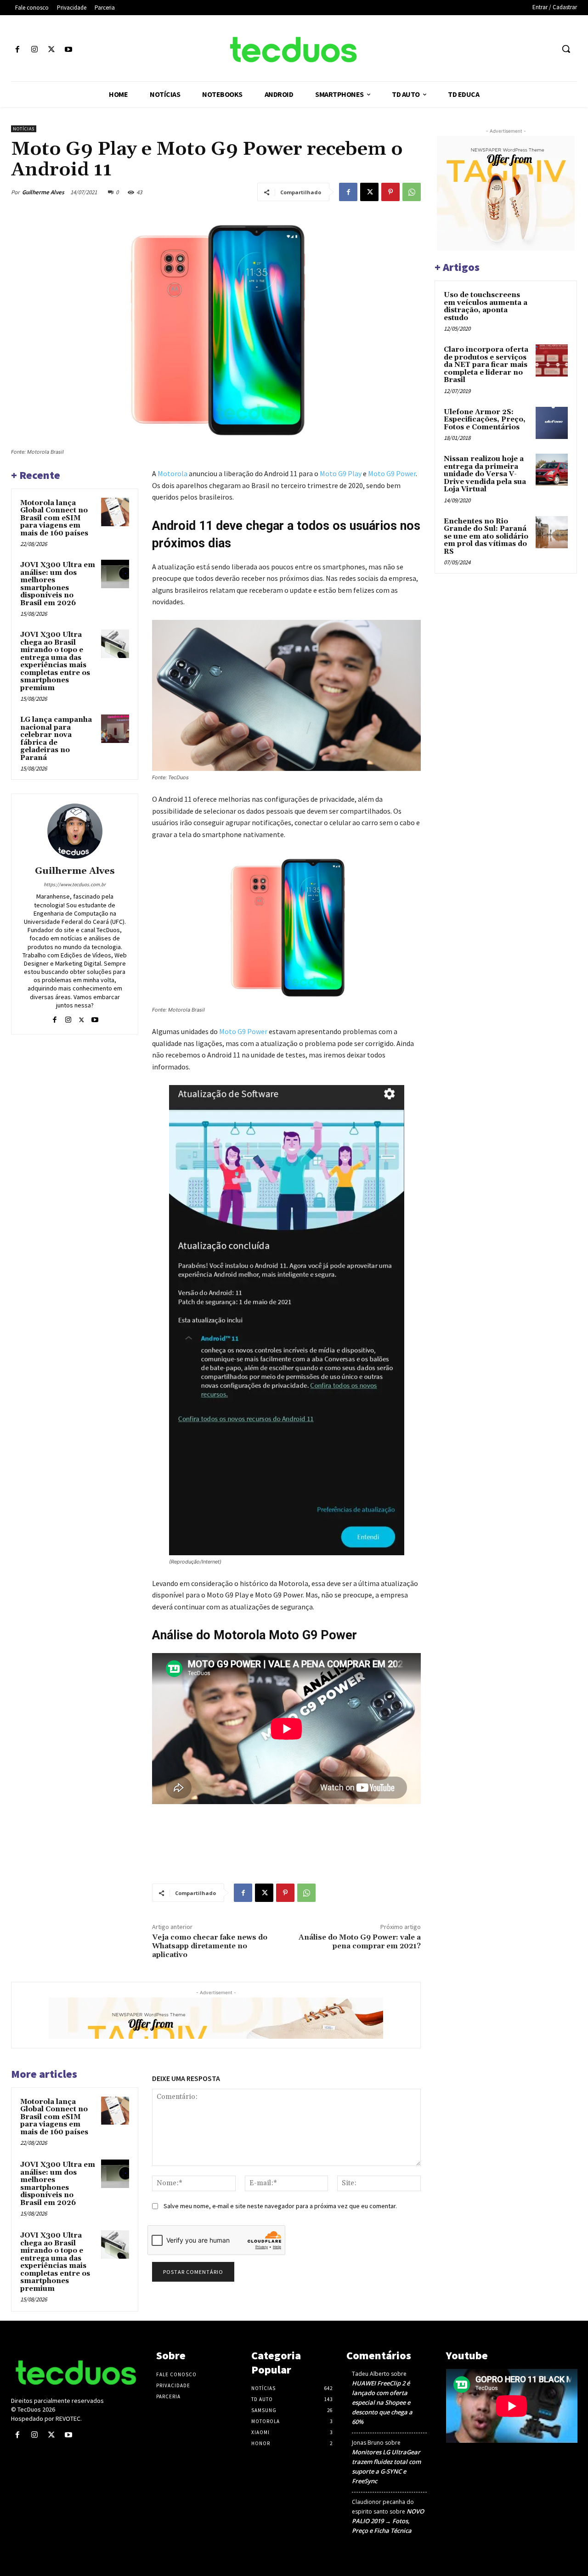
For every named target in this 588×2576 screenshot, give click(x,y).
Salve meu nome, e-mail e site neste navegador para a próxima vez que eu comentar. (280, 2206)
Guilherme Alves (43, 192)
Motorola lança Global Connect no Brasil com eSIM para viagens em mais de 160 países (54, 518)
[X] (51, 50)
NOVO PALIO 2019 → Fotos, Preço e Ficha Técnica (388, 2521)
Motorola (172, 473)
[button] (566, 49)
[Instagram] (34, 50)
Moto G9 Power (392, 473)
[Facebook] (17, 50)
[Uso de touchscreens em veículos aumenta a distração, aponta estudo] (552, 306)
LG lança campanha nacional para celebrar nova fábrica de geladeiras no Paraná (56, 739)
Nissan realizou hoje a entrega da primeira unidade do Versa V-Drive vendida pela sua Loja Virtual (485, 474)
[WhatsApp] (412, 192)
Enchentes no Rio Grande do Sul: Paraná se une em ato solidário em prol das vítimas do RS (486, 537)
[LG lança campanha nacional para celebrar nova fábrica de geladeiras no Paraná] (115, 729)
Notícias (24, 129)
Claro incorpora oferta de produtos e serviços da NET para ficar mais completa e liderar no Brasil (486, 365)
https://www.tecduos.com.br (75, 884)
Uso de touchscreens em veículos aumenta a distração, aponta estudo (486, 307)
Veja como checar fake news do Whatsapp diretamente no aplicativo (210, 1946)
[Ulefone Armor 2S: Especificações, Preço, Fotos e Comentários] (552, 423)
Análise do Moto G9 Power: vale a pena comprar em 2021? (360, 1942)
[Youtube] (69, 50)
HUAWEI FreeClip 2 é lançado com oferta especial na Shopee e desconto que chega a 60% (382, 2402)
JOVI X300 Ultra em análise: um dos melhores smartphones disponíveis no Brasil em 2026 (58, 584)
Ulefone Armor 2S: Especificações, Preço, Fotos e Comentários (485, 420)
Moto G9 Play (341, 473)
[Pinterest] (390, 192)
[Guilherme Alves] (75, 831)
